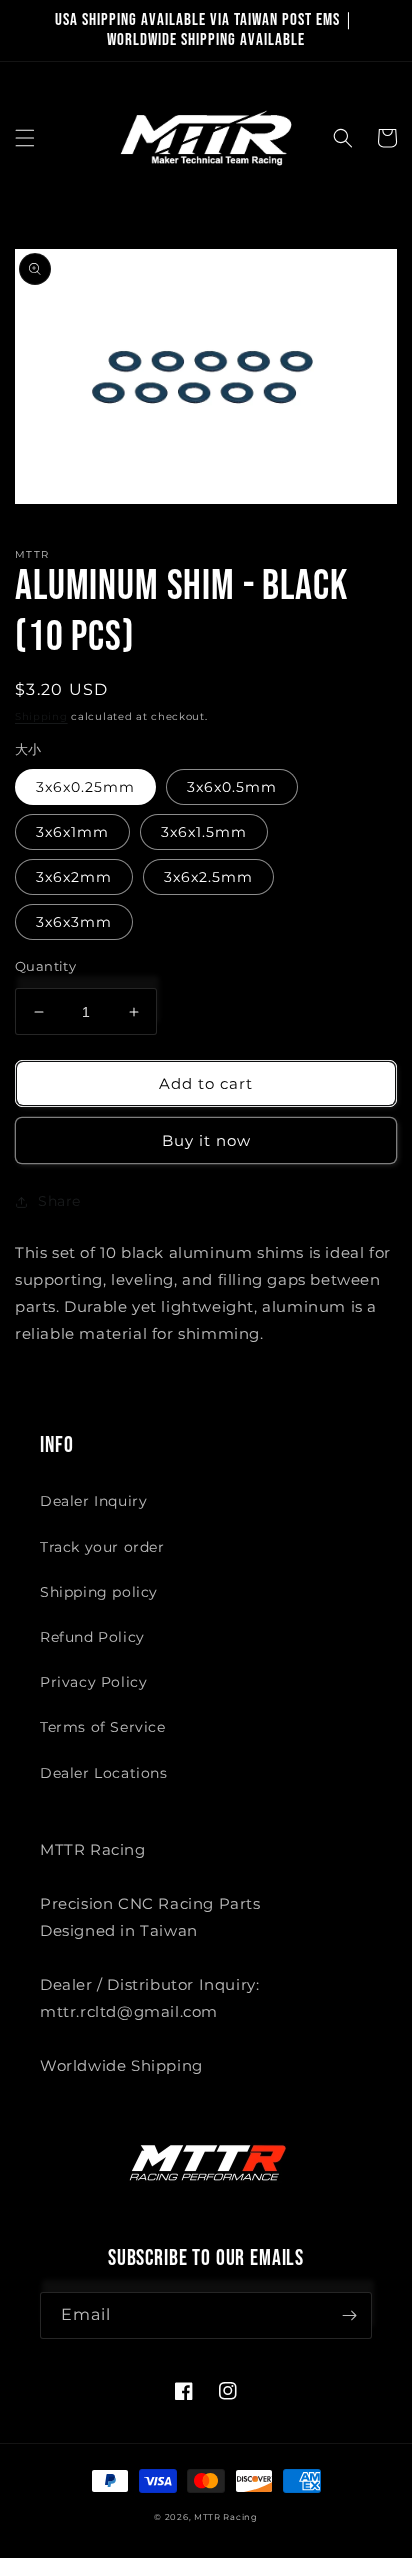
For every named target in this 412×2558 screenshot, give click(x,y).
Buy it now (206, 1140)
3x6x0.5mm (232, 787)
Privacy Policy (93, 1682)
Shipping (41, 716)
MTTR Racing (226, 2517)
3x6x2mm (74, 877)
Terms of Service (103, 1727)
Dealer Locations (104, 1773)
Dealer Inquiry (93, 1501)
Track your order (102, 1547)
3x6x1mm (72, 832)
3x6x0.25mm (85, 787)
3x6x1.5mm (204, 832)
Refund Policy (92, 1637)
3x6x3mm (74, 922)
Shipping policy (99, 1592)
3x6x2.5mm (208, 877)
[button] (25, 138)
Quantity (45, 966)
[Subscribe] (349, 2315)
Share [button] (59, 1201)
